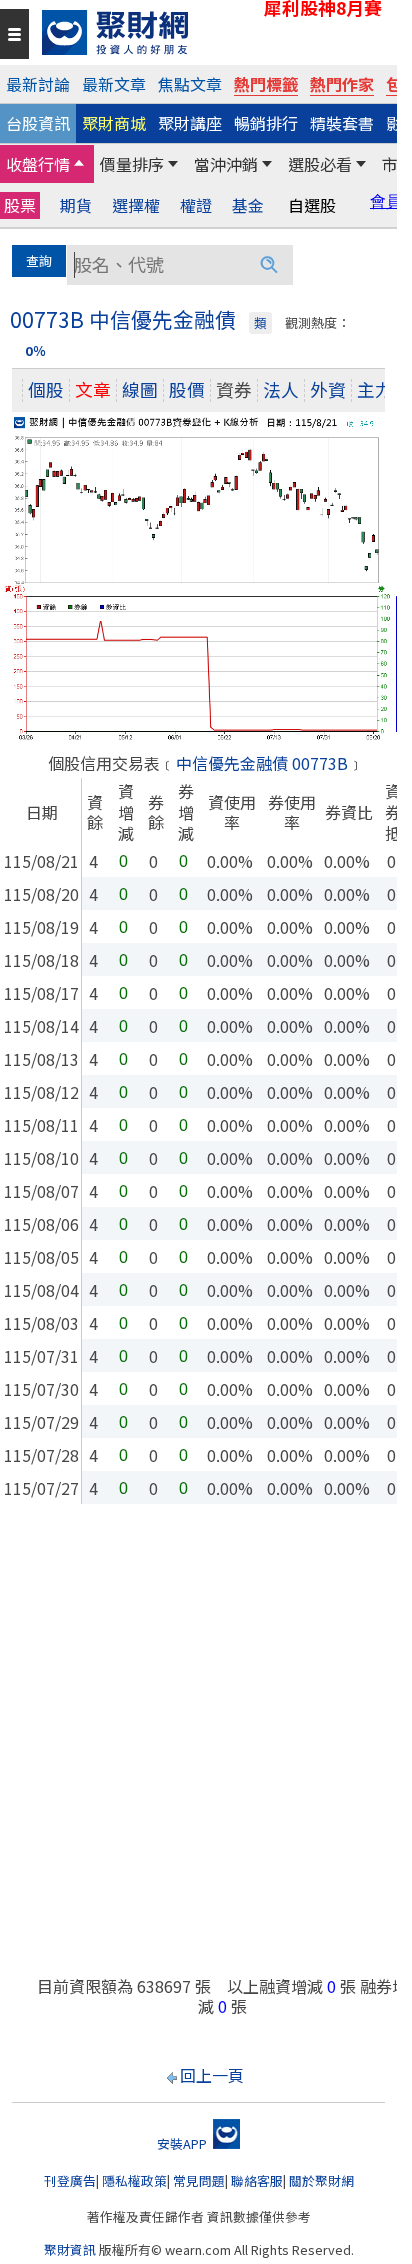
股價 (187, 389)
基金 (248, 205)
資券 (234, 389)
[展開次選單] (79, 164)
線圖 (140, 389)
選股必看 (320, 164)
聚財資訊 (70, 2249)
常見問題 (199, 2180)
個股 (46, 389)
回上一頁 (212, 2075)
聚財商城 (114, 123)
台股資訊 (38, 123)
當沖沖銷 (226, 164)
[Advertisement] (206, 1750)
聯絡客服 (257, 2180)
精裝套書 (342, 123)
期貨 (76, 205)
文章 (93, 389)
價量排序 (132, 164)
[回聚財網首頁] (214, 32)
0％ (35, 350)
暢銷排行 (266, 123)
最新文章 (114, 84)
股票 (20, 205)
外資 (328, 389)
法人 (281, 389)
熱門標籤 (266, 84)
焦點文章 (190, 84)
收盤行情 (38, 164)
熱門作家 (342, 84)
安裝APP (183, 2143)
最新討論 (38, 84)
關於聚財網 (321, 2180)
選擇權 (136, 205)
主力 (375, 389)
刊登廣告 (70, 2180)
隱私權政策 (134, 2180)
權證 (196, 205)
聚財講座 (190, 123)
